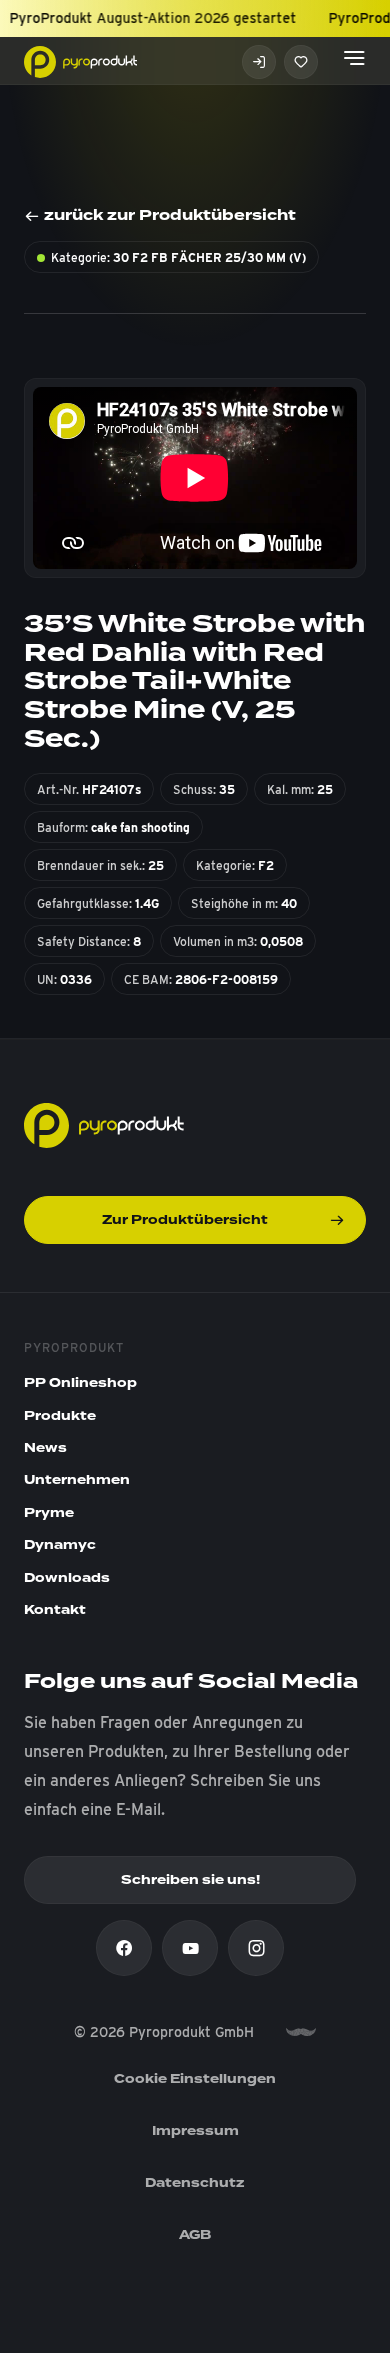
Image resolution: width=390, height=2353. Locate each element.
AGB (195, 2235)
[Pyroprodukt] (80, 60)
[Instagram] (256, 1948)
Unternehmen (77, 1480)
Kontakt (55, 1610)
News (45, 1448)
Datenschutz (195, 2183)
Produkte (60, 1416)
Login (259, 62)
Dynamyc (60, 1545)
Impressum (195, 2131)
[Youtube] (190, 1948)
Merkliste (301, 62)
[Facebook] (124, 1948)
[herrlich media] (301, 2032)
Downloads (67, 1578)
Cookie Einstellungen (195, 2079)
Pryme (49, 1513)
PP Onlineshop (80, 1383)
